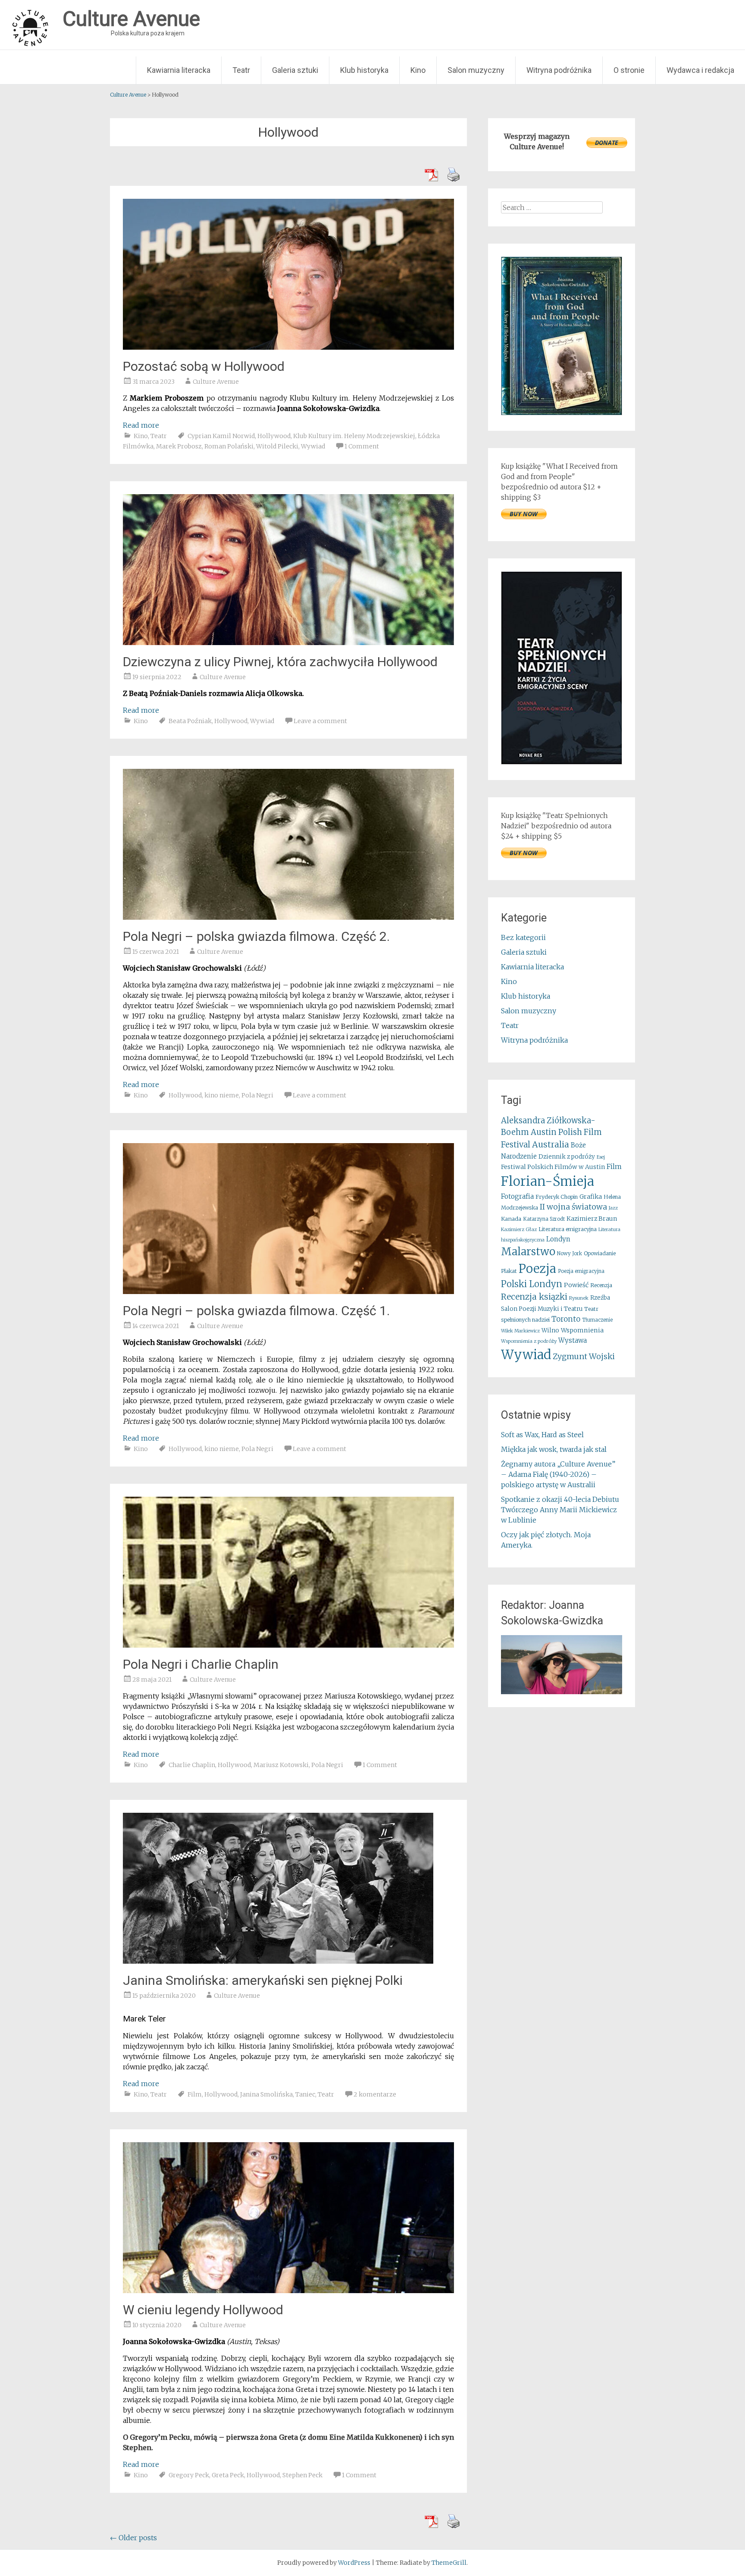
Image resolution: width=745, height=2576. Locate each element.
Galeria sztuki (295, 70)
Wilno (550, 1330)
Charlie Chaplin (192, 1765)
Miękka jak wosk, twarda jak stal (554, 1449)
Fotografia (517, 1196)
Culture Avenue (216, 382)
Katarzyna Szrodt (544, 1219)
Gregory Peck (189, 2475)
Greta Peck (228, 2475)
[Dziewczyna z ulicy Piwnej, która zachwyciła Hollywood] (288, 642)
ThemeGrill (449, 2563)
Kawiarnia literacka (179, 70)
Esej (601, 1157)
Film (195, 2094)
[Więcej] (562, 1665)
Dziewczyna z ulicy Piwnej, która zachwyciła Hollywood (280, 662)
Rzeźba (600, 1298)
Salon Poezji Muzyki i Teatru (542, 1309)
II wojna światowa (573, 1207)
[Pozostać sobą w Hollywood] (288, 347)
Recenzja (601, 1285)
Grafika (591, 1197)
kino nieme (222, 1095)
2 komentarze (375, 2094)
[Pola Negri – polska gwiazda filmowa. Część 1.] (288, 1291)
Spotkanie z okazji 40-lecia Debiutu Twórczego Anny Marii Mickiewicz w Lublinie (560, 1510)
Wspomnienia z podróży (529, 1341)
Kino (418, 70)
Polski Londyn (532, 1284)
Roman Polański (229, 446)
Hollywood (274, 436)
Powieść (576, 1285)
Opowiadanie (600, 1253)
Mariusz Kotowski (281, 1765)
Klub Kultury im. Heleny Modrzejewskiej (354, 436)
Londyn (558, 1239)
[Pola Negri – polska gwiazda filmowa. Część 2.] (288, 917)
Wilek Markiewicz (520, 1331)
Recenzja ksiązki (534, 1297)
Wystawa (573, 1340)
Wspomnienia (582, 1330)
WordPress (354, 2563)
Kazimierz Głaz (519, 1229)
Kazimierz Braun (592, 1219)
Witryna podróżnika (559, 70)
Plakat (509, 1271)
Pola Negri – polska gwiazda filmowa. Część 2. (256, 936)
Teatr (241, 70)
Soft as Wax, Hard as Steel (542, 1435)
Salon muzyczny (476, 70)
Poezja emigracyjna (581, 1271)
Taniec (305, 2094)
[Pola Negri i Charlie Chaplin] (288, 1645)
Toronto (566, 1319)
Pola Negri (257, 1095)
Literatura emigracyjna (568, 1229)
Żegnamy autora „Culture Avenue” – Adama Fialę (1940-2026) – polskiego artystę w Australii (558, 1474)
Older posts (133, 2538)
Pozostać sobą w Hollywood (204, 366)
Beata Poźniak (190, 721)
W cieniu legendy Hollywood (203, 2310)
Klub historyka (364, 70)
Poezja (537, 1269)
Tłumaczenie (597, 1320)
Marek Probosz (179, 446)
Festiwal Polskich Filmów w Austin (553, 1167)
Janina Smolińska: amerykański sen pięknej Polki (263, 1980)
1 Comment (362, 446)
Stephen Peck (302, 2475)
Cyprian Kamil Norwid (221, 436)
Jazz (613, 1208)
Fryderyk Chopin (557, 1197)
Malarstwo (528, 1252)
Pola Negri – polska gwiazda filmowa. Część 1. (256, 1311)
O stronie (629, 70)
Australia (551, 1144)
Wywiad (313, 446)
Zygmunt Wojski (584, 1356)
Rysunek (579, 1298)
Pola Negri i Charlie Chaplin (201, 1664)
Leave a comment (320, 721)
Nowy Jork (570, 1254)
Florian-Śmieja (548, 1181)
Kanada (511, 1219)
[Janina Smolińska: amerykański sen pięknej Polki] (278, 1961)
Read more (141, 425)
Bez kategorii (523, 937)
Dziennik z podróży (567, 1157)
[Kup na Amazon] (562, 413)
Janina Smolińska (266, 2094)
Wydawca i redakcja (700, 70)
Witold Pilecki (277, 446)
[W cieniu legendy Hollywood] (288, 2291)
